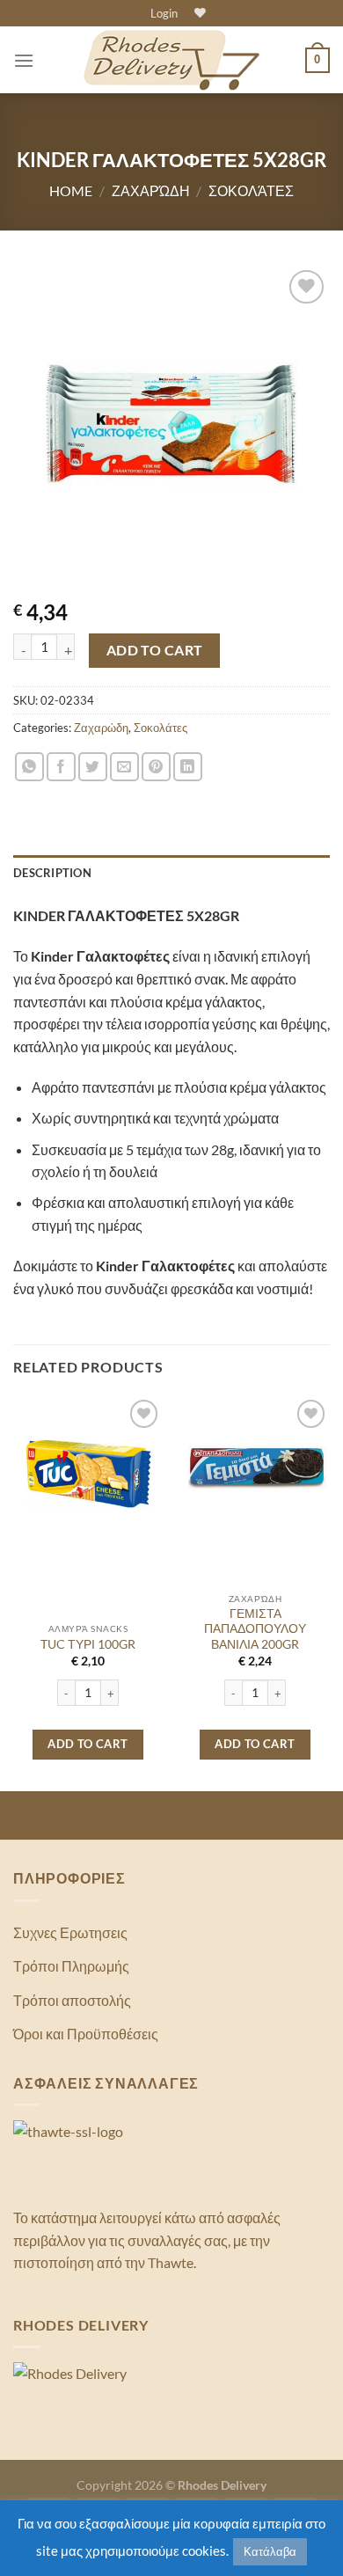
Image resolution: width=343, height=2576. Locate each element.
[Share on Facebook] (61, 767)
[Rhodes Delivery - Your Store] (171, 61)
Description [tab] (52, 873)
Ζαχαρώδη (151, 190)
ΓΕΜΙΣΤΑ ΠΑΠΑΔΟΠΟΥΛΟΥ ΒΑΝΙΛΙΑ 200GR (255, 1629)
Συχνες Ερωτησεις (70, 1932)
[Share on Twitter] (93, 767)
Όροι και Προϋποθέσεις (86, 2034)
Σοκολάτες (251, 190)
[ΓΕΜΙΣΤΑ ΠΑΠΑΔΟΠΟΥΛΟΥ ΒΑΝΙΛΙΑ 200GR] (255, 1470)
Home (71, 190)
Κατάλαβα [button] (270, 2551)
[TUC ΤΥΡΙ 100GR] (88, 1470)
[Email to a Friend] (124, 767)
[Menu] (24, 60)
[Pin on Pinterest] (156, 767)
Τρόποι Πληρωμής (71, 1966)
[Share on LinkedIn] (188, 767)
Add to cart (155, 650)
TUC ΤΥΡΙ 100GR (88, 1644)
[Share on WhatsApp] (29, 767)
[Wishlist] (198, 13)
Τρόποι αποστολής (72, 2000)
